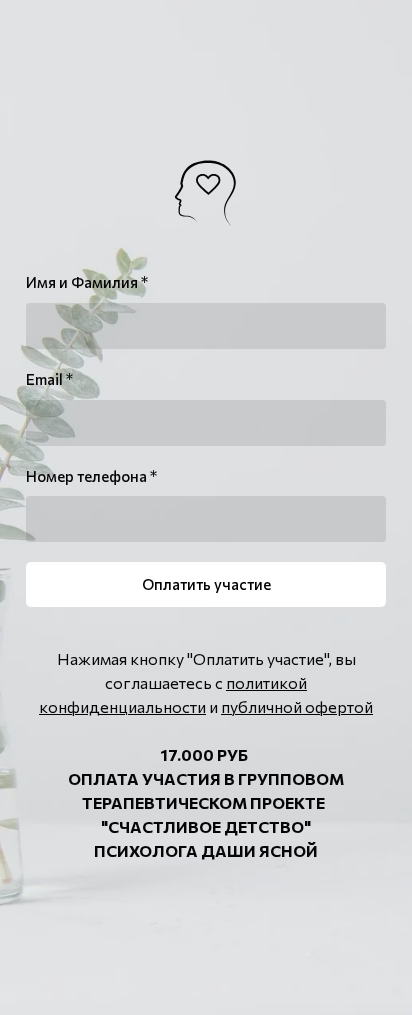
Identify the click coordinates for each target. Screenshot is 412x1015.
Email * (49, 379)
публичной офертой (297, 706)
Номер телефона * (91, 476)
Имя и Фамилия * (87, 282)
